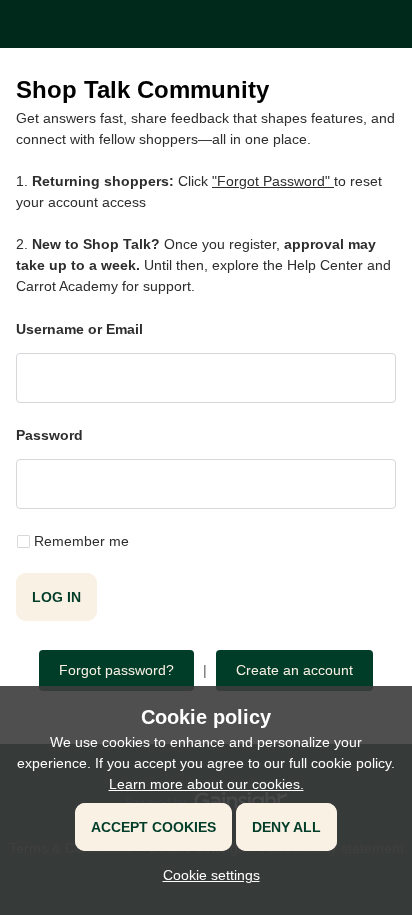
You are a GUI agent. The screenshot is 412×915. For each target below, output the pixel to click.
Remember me (81, 541)
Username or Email (79, 329)
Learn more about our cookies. (206, 784)
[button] (206, 875)
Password (49, 435)
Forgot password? (116, 670)
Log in (56, 597)
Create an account (294, 670)
